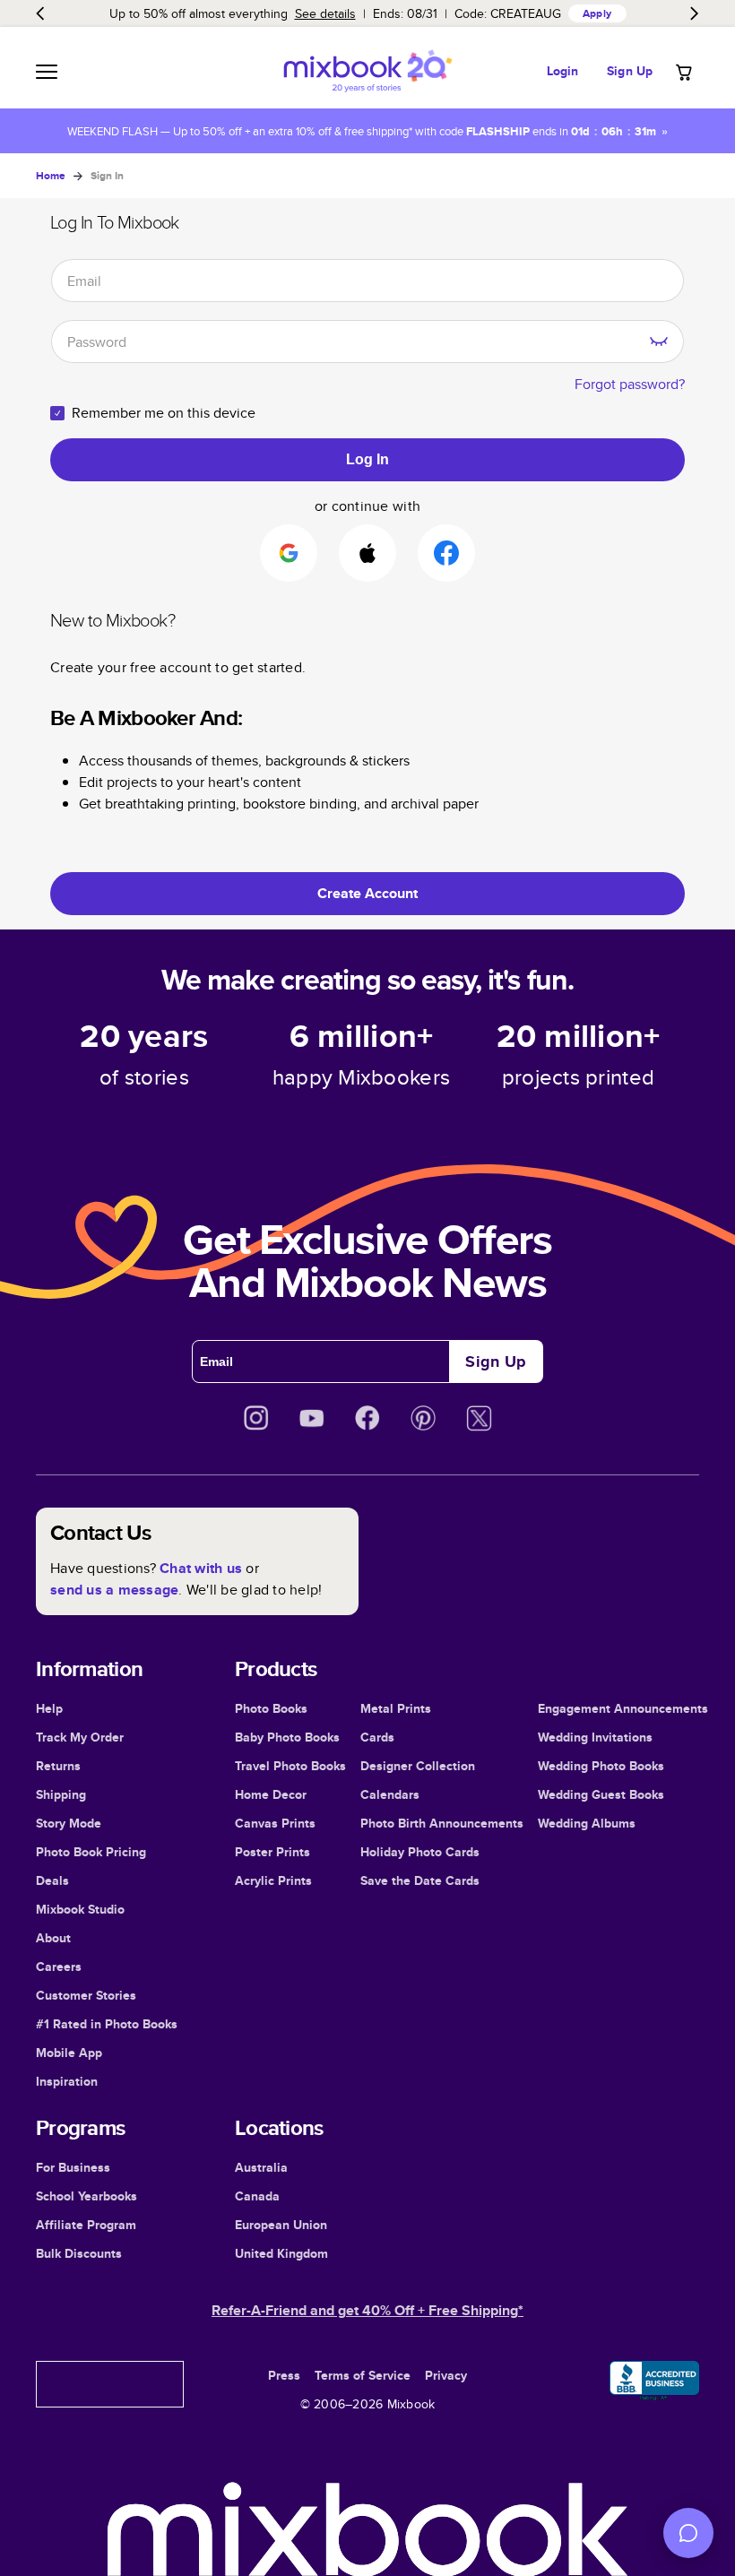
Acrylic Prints (273, 1880)
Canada (257, 2196)
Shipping (61, 1794)
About (53, 1938)
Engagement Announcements (623, 1708)
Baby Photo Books (287, 1737)
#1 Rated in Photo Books (107, 2024)
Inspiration (67, 2081)
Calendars (390, 1794)
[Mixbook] (367, 71)
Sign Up (630, 71)
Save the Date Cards (420, 1880)
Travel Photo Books (290, 1766)
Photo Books (271, 1708)
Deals (52, 1880)
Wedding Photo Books (601, 1766)
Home (51, 176)
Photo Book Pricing (91, 1852)
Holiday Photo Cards (420, 1852)
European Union (281, 2225)
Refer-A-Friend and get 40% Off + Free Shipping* (367, 2310)
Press (284, 2375)
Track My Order (80, 1737)
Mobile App (69, 2053)
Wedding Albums (587, 1823)
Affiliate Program (86, 2225)
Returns (58, 1766)
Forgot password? (630, 384)
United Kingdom (281, 2253)
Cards (377, 1737)
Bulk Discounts (79, 2253)
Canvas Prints (275, 1823)
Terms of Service (363, 2375)
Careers (59, 1967)
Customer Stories (86, 1995)
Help (49, 1708)
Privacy (446, 2375)
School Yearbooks (86, 2196)
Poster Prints (272, 1852)
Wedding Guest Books (601, 1794)
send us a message (114, 1590)
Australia (261, 2167)
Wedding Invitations (595, 1737)
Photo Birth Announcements (442, 1823)
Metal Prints (396, 1708)
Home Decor (271, 1794)
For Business (73, 2167)
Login (563, 71)
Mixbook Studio (80, 1909)
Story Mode (69, 1823)
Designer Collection (418, 1766)
